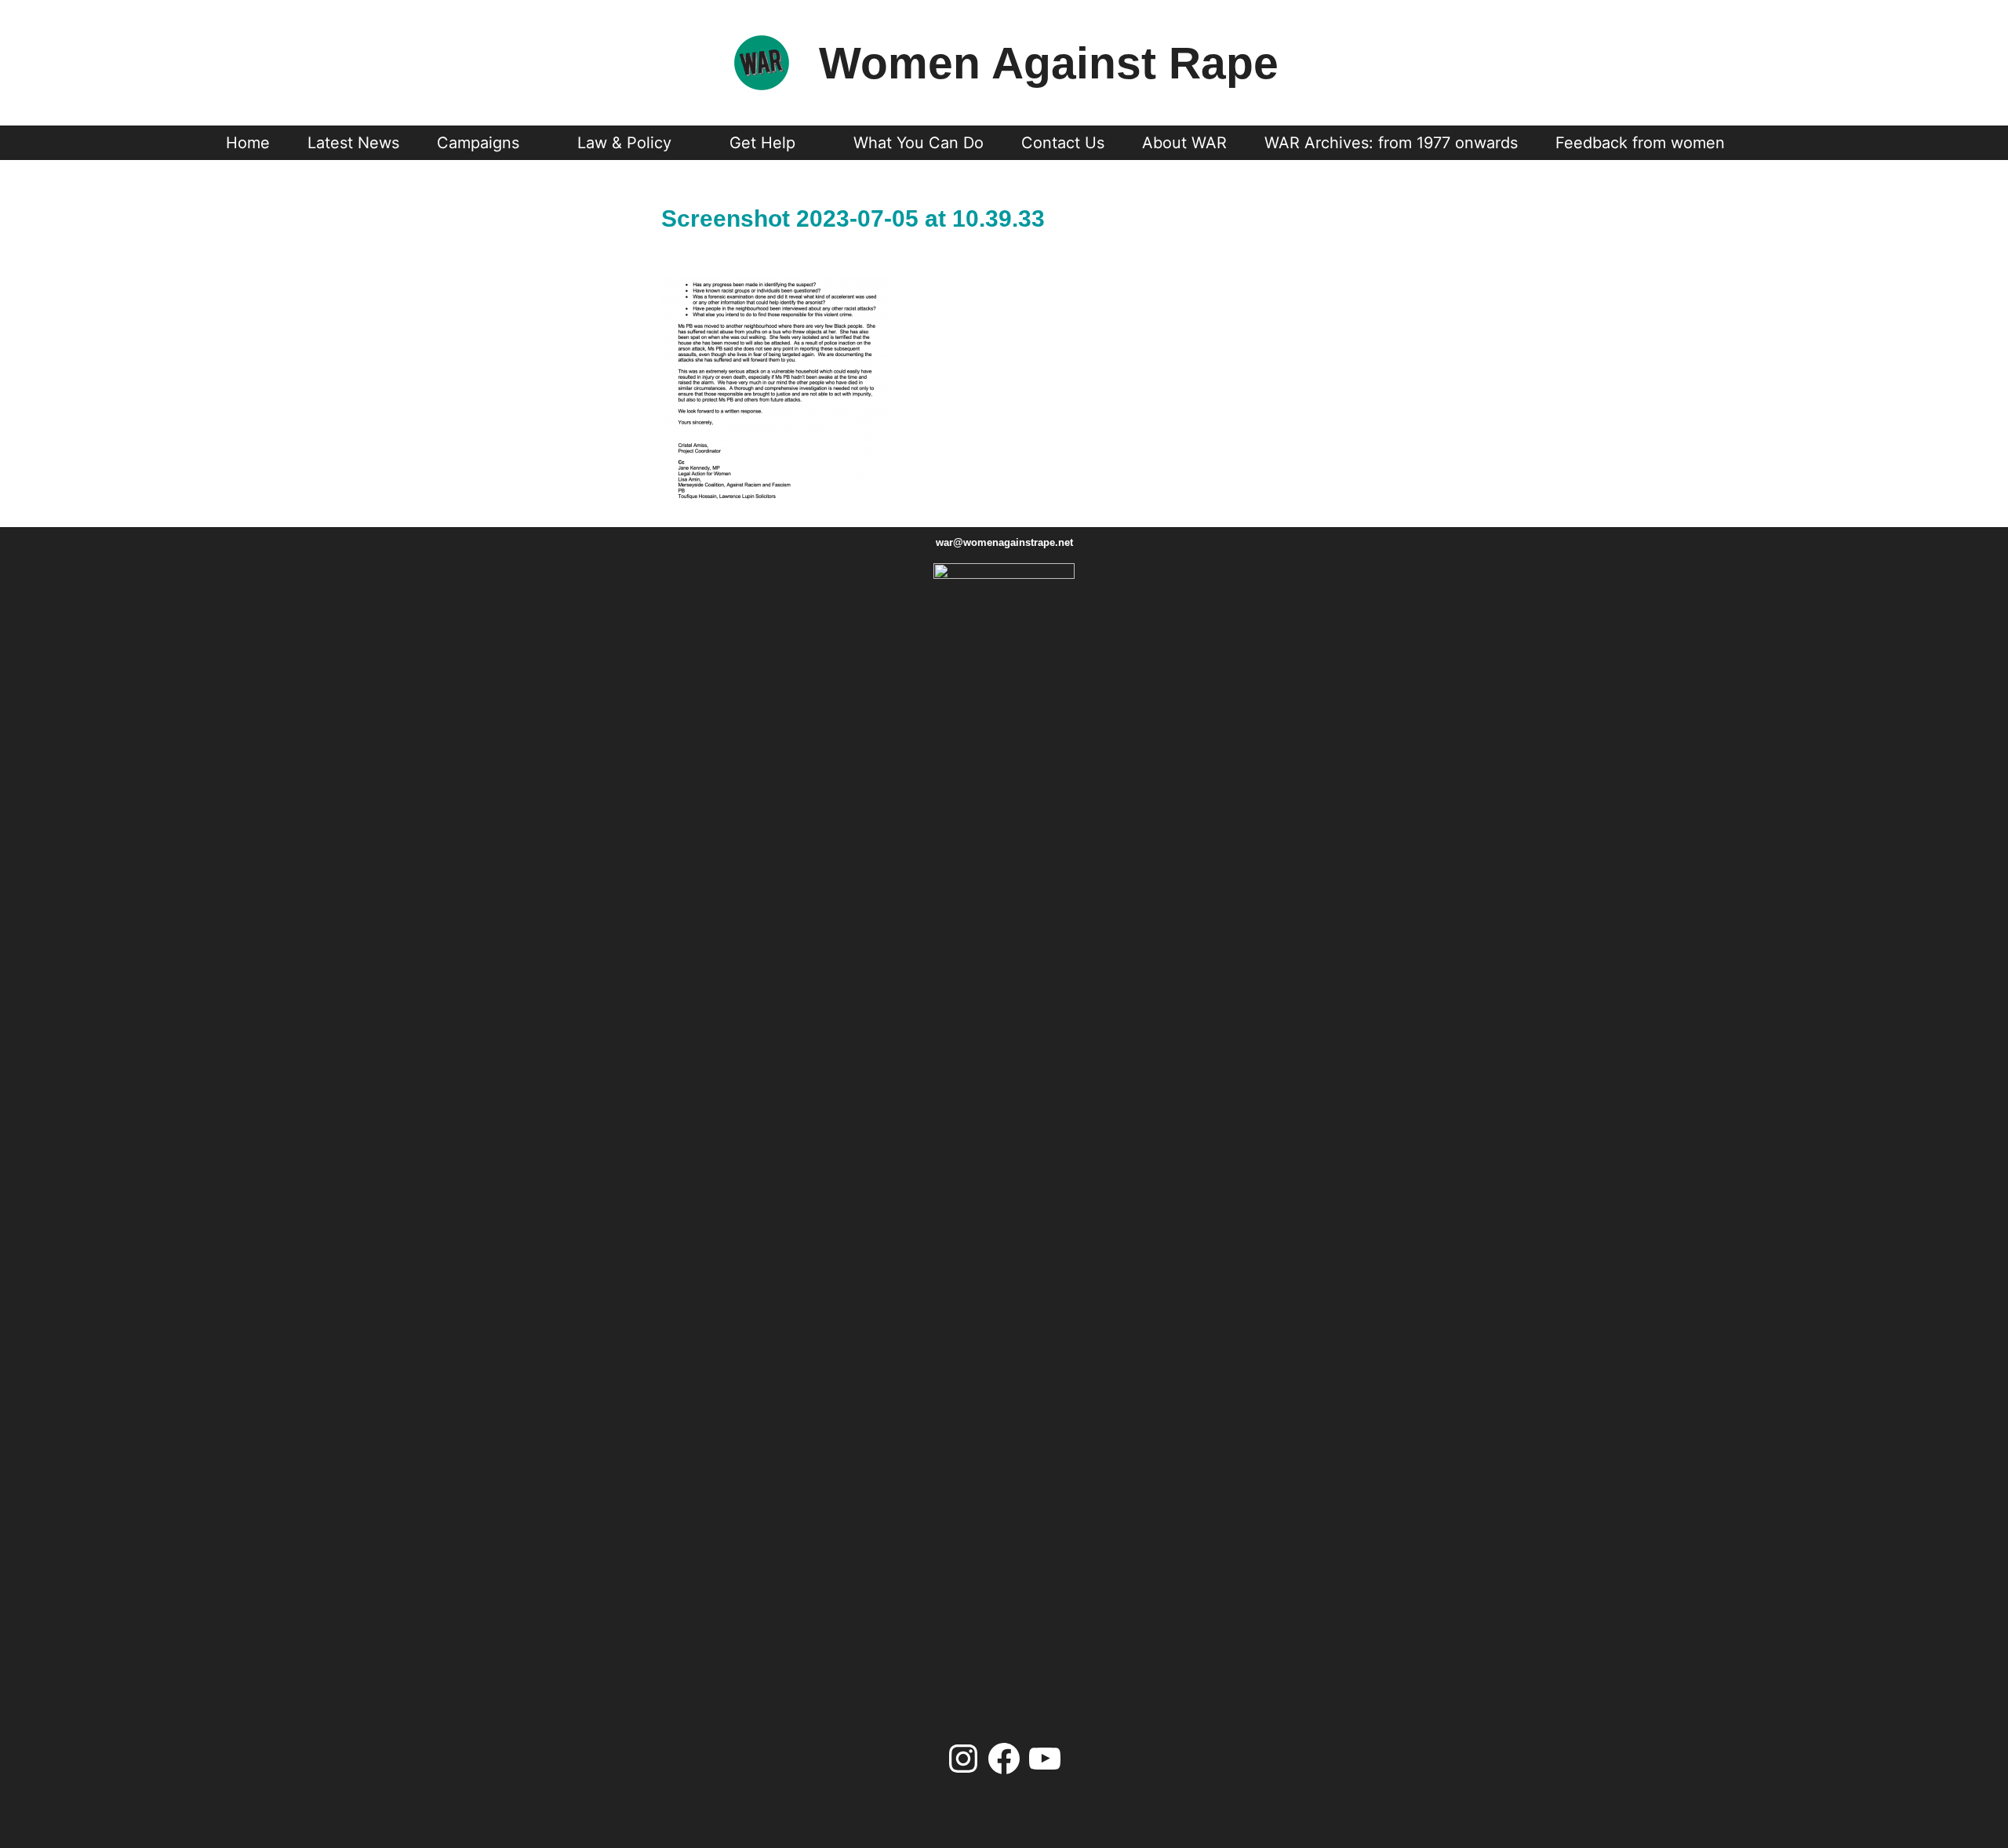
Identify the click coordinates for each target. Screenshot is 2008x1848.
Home (248, 143)
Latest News (353, 143)
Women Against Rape (1049, 63)
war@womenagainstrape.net (1004, 542)
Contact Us (1063, 143)
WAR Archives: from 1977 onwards (1391, 143)
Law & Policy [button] (624, 143)
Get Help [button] (762, 143)
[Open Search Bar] (1773, 143)
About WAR (1184, 143)
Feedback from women (1640, 143)
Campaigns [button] (478, 143)
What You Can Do (919, 143)
